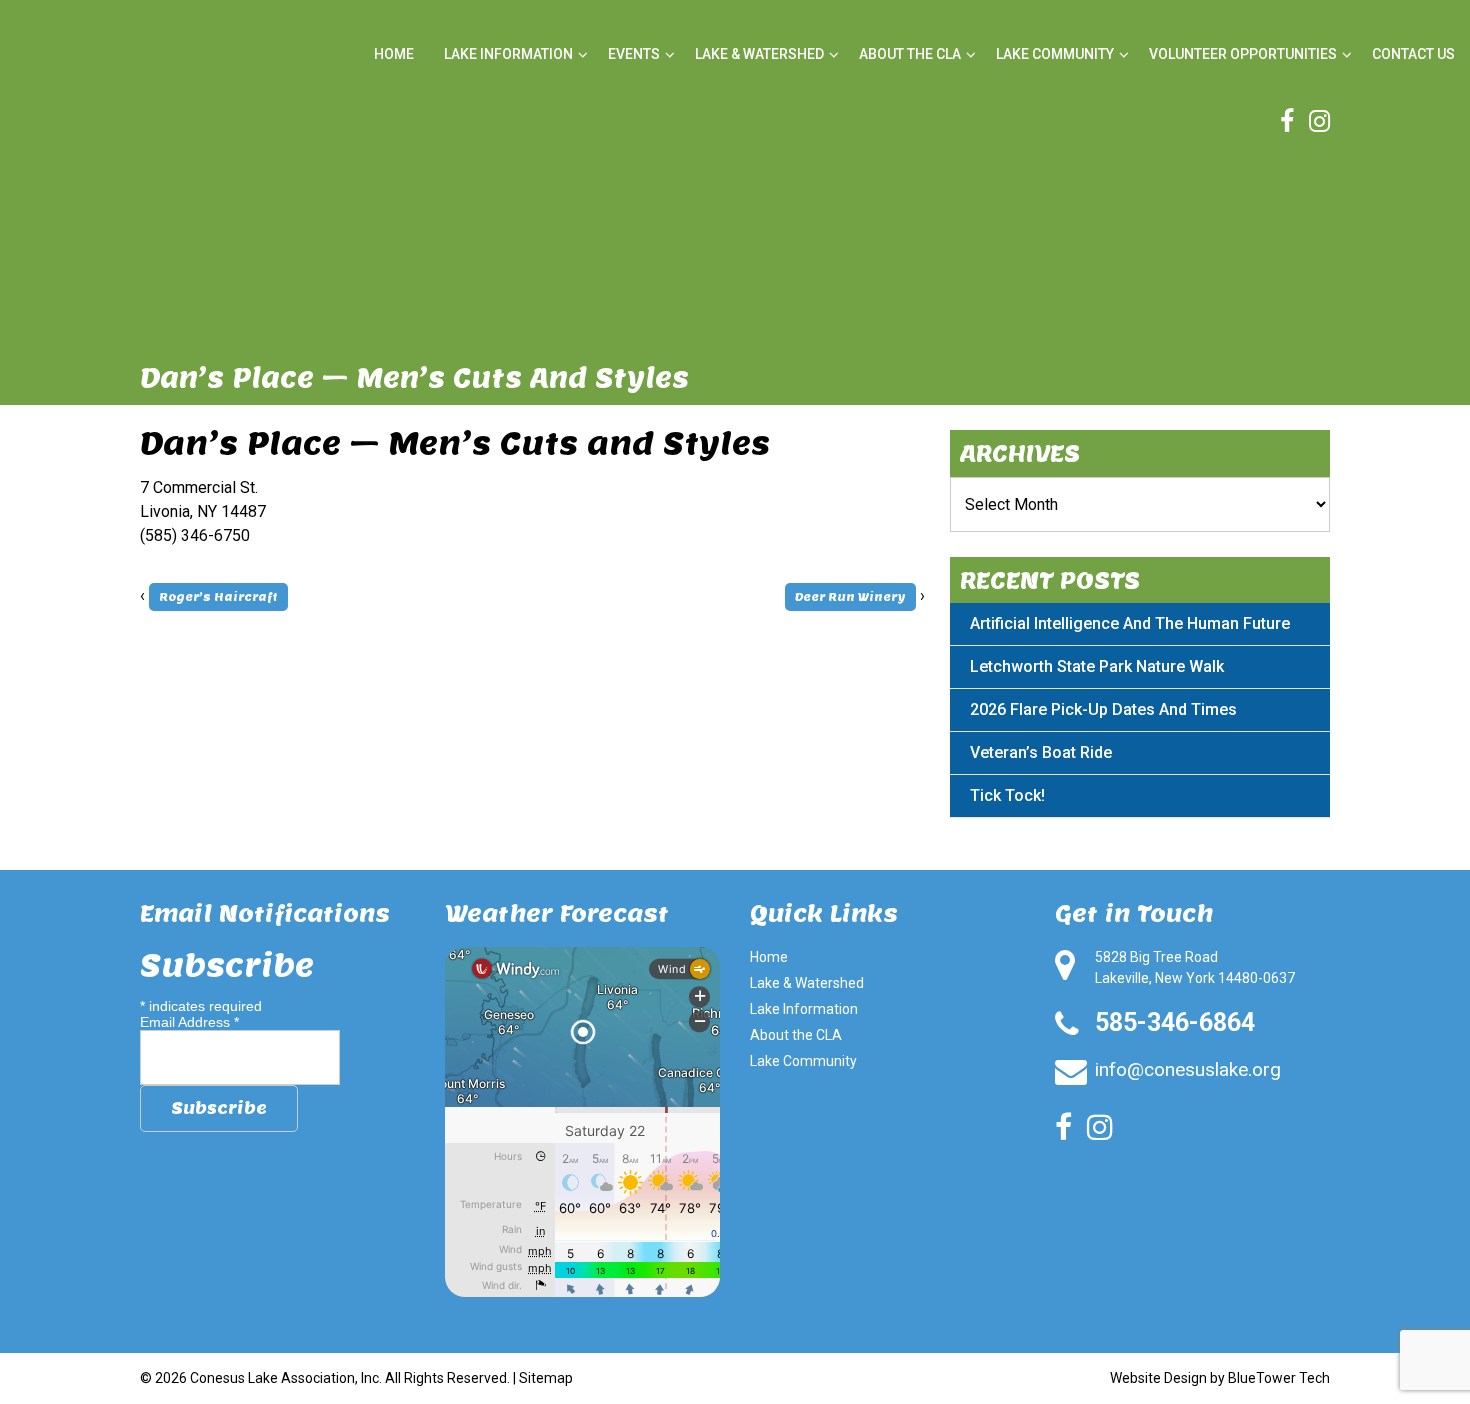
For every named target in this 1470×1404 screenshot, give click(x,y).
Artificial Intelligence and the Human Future (1130, 623)
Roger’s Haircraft (218, 597)
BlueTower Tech (1279, 1378)
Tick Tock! (1007, 795)
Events (634, 54)
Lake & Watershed (759, 54)
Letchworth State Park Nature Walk (1097, 666)
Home (394, 54)
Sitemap (546, 1378)
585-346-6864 (1175, 1022)
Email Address (189, 1022)
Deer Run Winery (850, 597)
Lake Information (508, 54)
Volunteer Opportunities (1243, 54)
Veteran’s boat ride (1041, 752)
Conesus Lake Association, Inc (284, 1378)
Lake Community (1055, 54)
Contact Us (1413, 54)
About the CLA (910, 54)
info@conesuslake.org (1188, 1069)
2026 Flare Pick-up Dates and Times (1103, 709)
